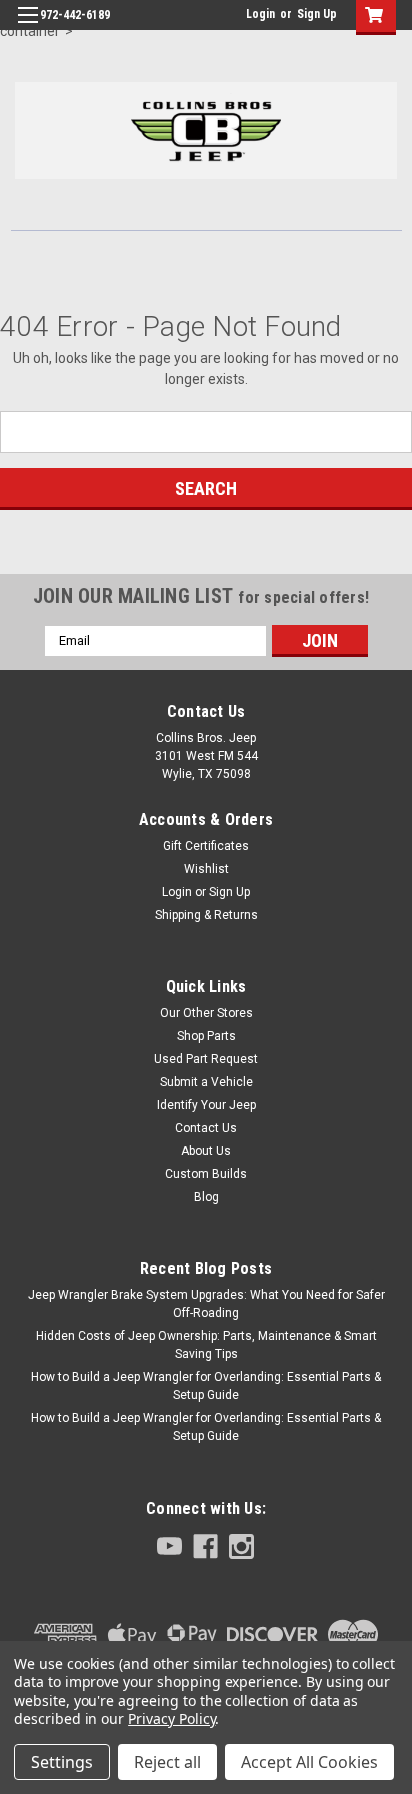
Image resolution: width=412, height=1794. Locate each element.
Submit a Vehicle (206, 1082)
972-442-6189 (75, 15)
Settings (62, 1762)
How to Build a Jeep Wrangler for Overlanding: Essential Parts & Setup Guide (206, 1386)
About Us (206, 1151)
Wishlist (206, 869)
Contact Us (206, 1128)
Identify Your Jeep (206, 1105)
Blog (206, 1197)
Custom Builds (206, 1174)
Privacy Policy (171, 1718)
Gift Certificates (206, 846)
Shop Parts (206, 1036)
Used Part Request (206, 1059)
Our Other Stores (206, 1013)
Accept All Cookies (309, 1762)
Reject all (167, 1762)
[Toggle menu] (27, 27)
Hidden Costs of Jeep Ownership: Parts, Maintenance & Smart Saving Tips (206, 1345)
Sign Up (317, 14)
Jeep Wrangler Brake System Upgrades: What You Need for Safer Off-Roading (206, 1304)
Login (260, 14)
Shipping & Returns (206, 915)
